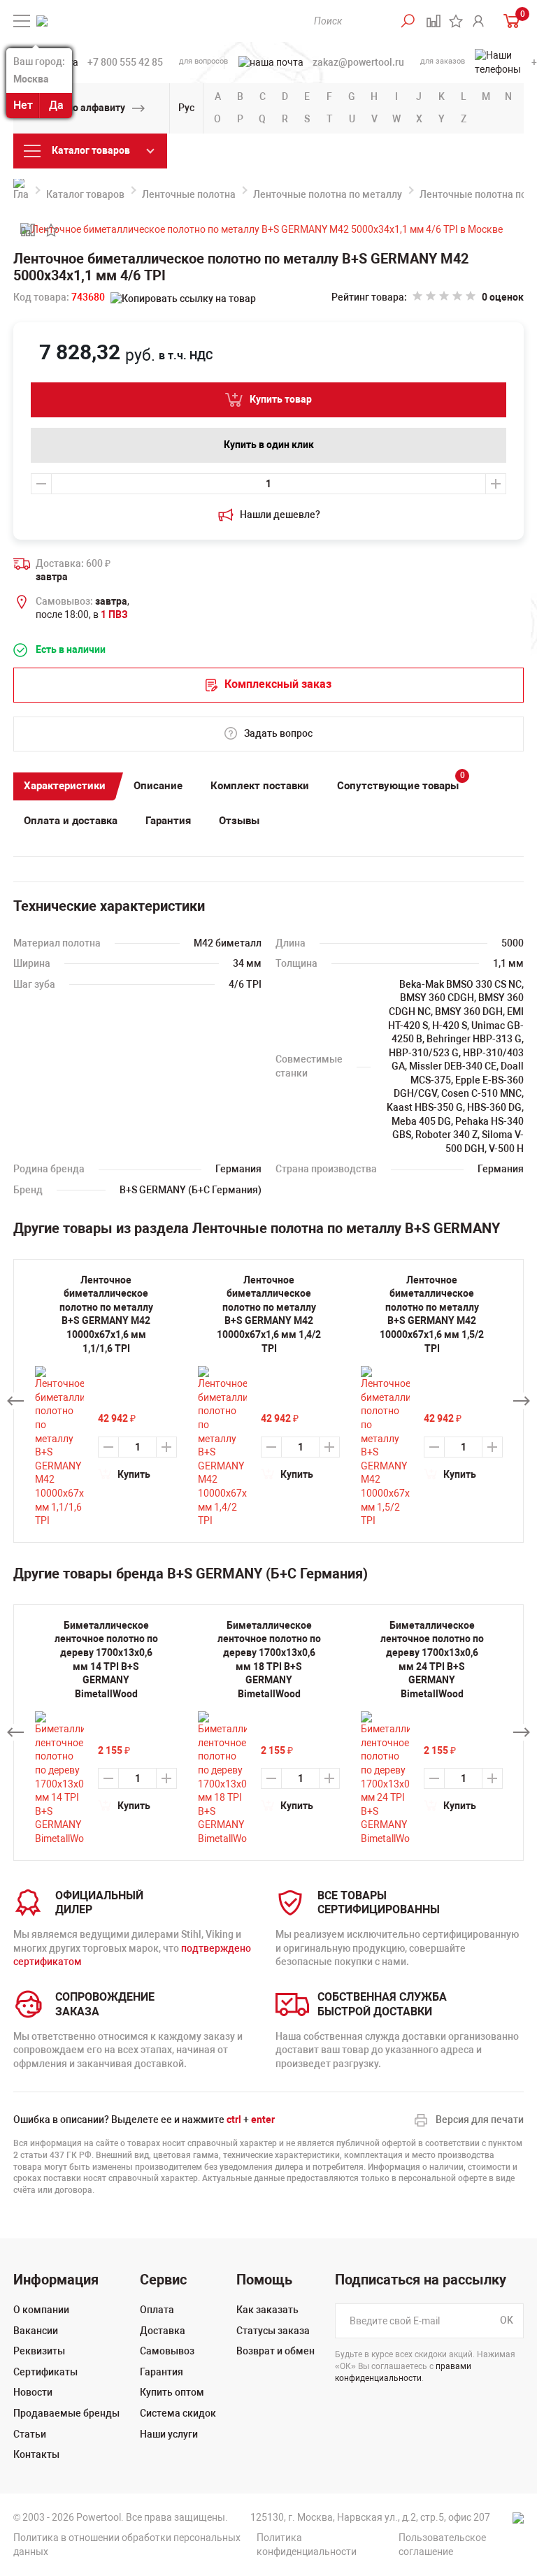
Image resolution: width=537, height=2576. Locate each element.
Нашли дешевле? (280, 515)
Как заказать (267, 2310)
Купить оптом (172, 2392)
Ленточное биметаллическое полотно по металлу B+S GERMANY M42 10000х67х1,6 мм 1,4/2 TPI (269, 1314)
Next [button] (522, 1401)
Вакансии (36, 2331)
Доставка (163, 2331)
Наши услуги (169, 2434)
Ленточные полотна (189, 194)
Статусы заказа (273, 2331)
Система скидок (178, 2413)
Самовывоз (167, 2351)
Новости (33, 2392)
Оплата (157, 2310)
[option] (106, 1733)
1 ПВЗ (114, 614)
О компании (41, 2310)
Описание (158, 786)
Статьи (30, 2434)
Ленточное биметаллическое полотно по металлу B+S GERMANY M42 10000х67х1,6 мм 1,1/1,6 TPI (106, 1314)
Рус (186, 108)
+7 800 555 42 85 (125, 62)
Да (56, 105)
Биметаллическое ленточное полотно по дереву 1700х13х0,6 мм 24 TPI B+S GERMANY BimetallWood (432, 1660)
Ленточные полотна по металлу (328, 194)
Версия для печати (480, 2120)
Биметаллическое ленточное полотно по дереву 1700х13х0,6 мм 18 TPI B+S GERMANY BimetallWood (269, 1660)
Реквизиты (39, 2351)
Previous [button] (15, 1401)
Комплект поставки (260, 786)
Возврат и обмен (275, 2351)
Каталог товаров (85, 194)
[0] (508, 21)
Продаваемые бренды (66, 2413)
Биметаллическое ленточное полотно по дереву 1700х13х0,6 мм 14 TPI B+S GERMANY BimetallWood (106, 1660)
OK (507, 2320)
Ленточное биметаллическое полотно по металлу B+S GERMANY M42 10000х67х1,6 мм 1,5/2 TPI (432, 1314)
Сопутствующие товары (401, 783)
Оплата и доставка (71, 821)
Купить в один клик (269, 445)
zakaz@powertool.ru (358, 62)
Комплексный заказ (278, 684)
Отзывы (239, 821)
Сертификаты (45, 2372)
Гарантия (168, 821)
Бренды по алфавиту (76, 108)
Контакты (36, 2454)
